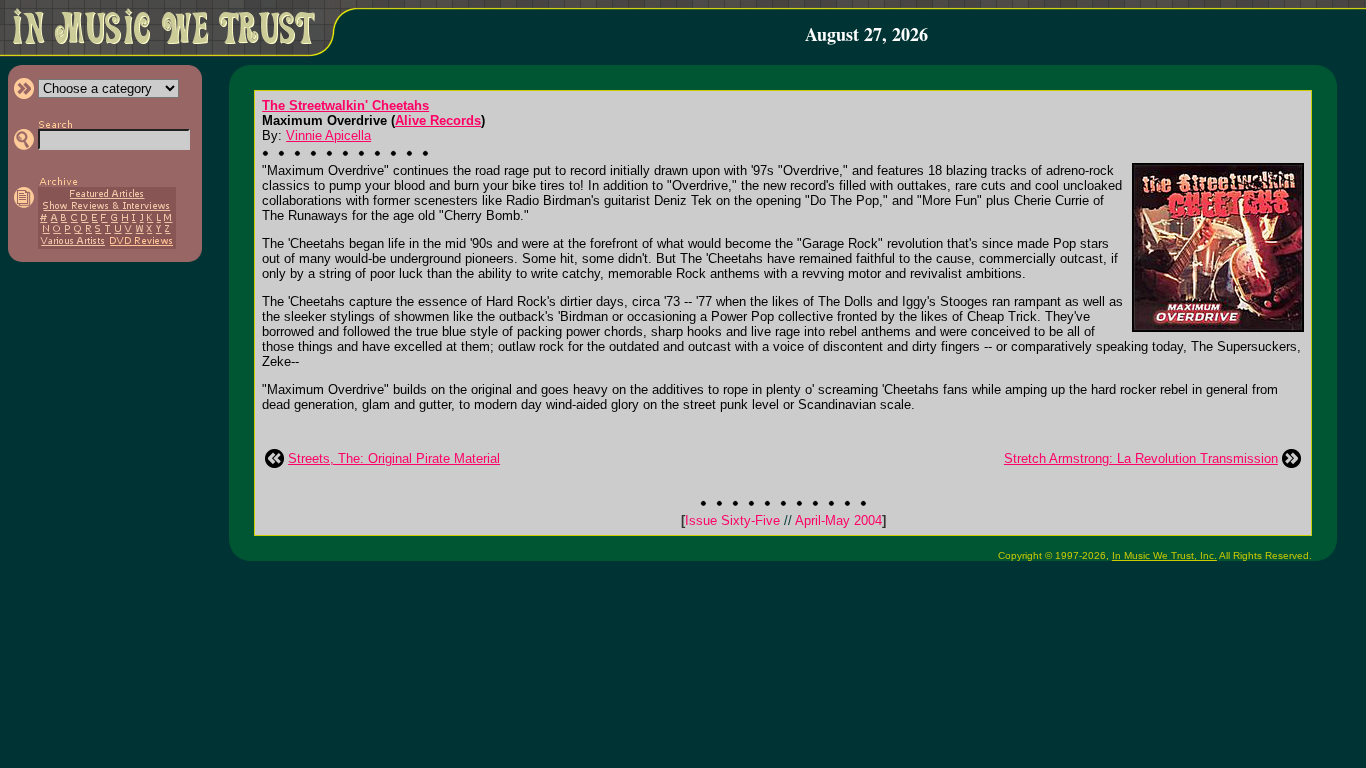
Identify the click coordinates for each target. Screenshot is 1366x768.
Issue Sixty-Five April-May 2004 (783, 520)
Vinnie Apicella (328, 135)
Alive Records (438, 120)
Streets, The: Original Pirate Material (394, 458)
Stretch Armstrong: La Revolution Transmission (1141, 458)
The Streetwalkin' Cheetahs (345, 105)
